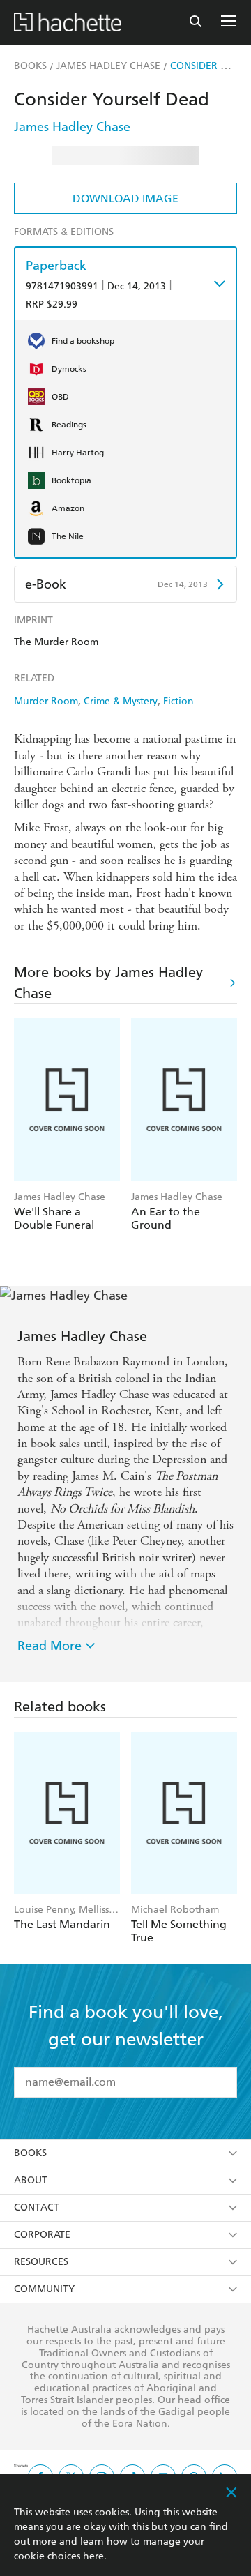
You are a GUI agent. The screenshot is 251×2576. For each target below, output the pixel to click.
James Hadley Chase (72, 127)
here (93, 2556)
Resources (41, 2262)
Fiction (178, 701)
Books (30, 2153)
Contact (37, 2207)
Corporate (42, 2235)
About (31, 2180)
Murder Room (46, 701)
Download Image (125, 198)
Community (44, 2289)
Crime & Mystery (121, 701)
